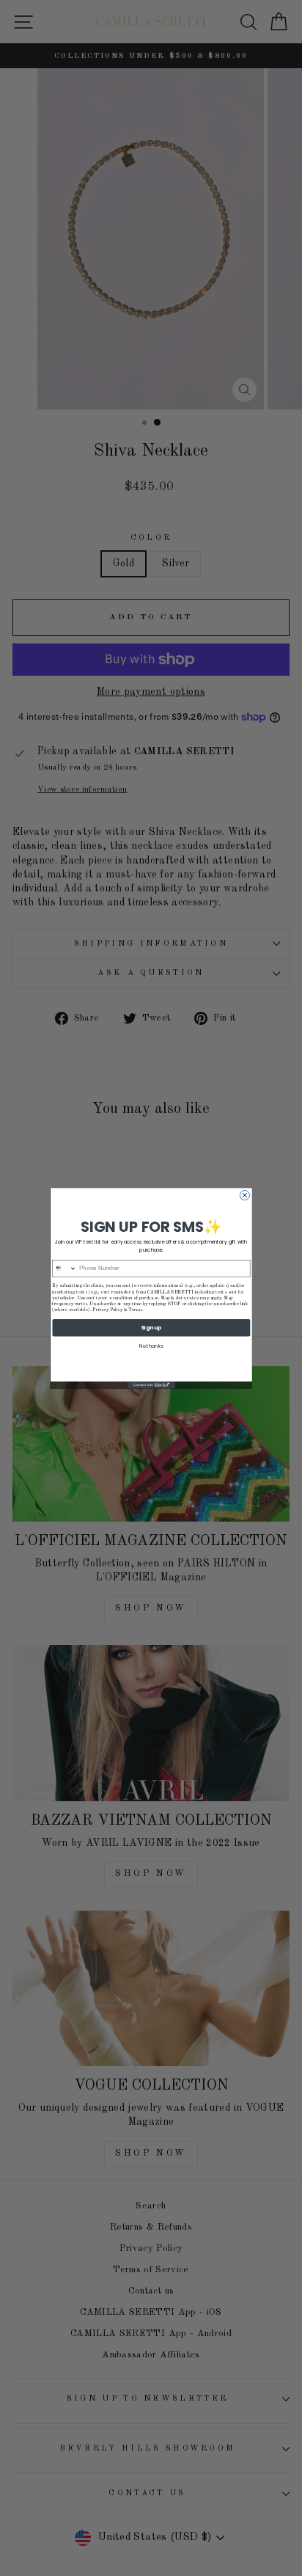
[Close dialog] (244, 1195)
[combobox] (65, 1268)
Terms (135, 1310)
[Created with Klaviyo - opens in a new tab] (151, 1384)
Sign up (151, 1327)
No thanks (151, 1345)
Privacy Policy (107, 1310)
